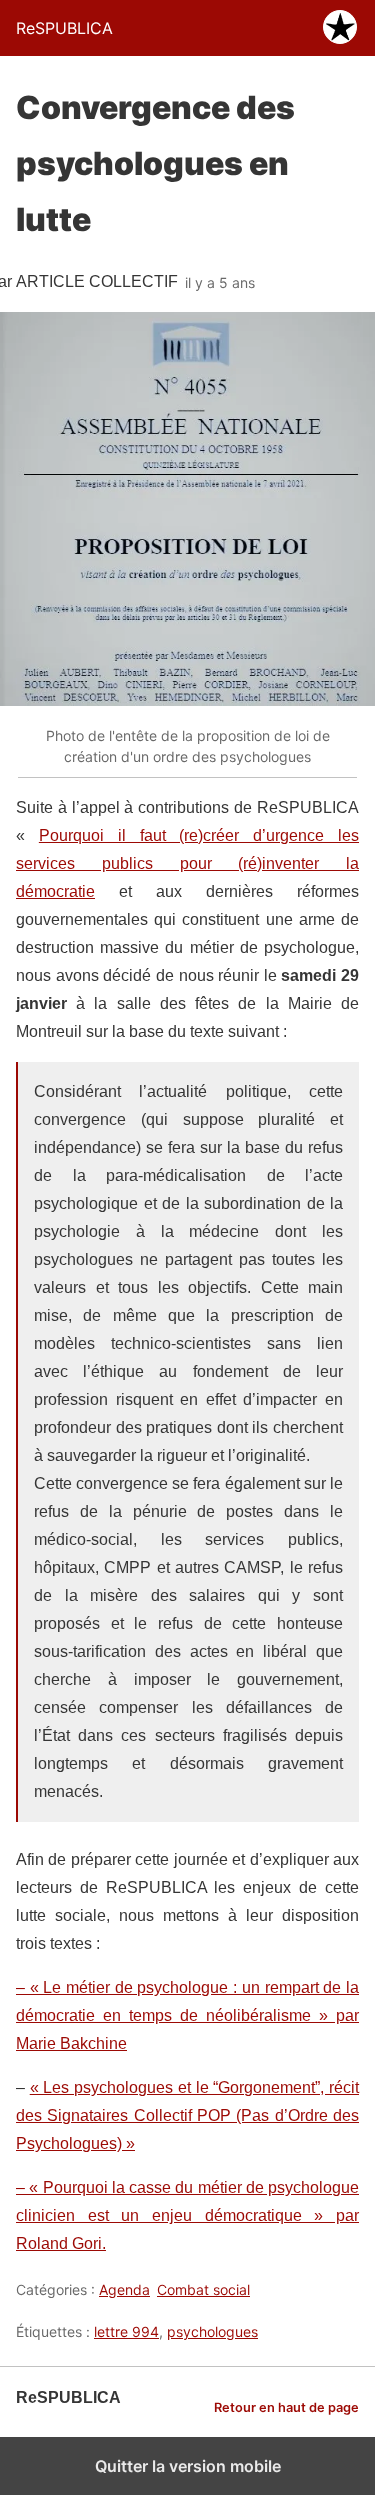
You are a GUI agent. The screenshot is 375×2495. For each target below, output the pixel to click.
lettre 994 (126, 2331)
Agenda (124, 2289)
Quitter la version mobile (188, 2466)
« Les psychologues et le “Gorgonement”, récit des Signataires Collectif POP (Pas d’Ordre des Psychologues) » (187, 2115)
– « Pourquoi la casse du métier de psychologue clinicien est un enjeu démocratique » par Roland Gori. (187, 2215)
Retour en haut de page (286, 2407)
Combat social (203, 2289)
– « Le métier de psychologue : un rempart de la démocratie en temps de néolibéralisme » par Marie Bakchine (187, 2015)
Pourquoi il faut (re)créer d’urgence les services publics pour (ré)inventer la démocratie (187, 863)
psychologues (212, 2331)
